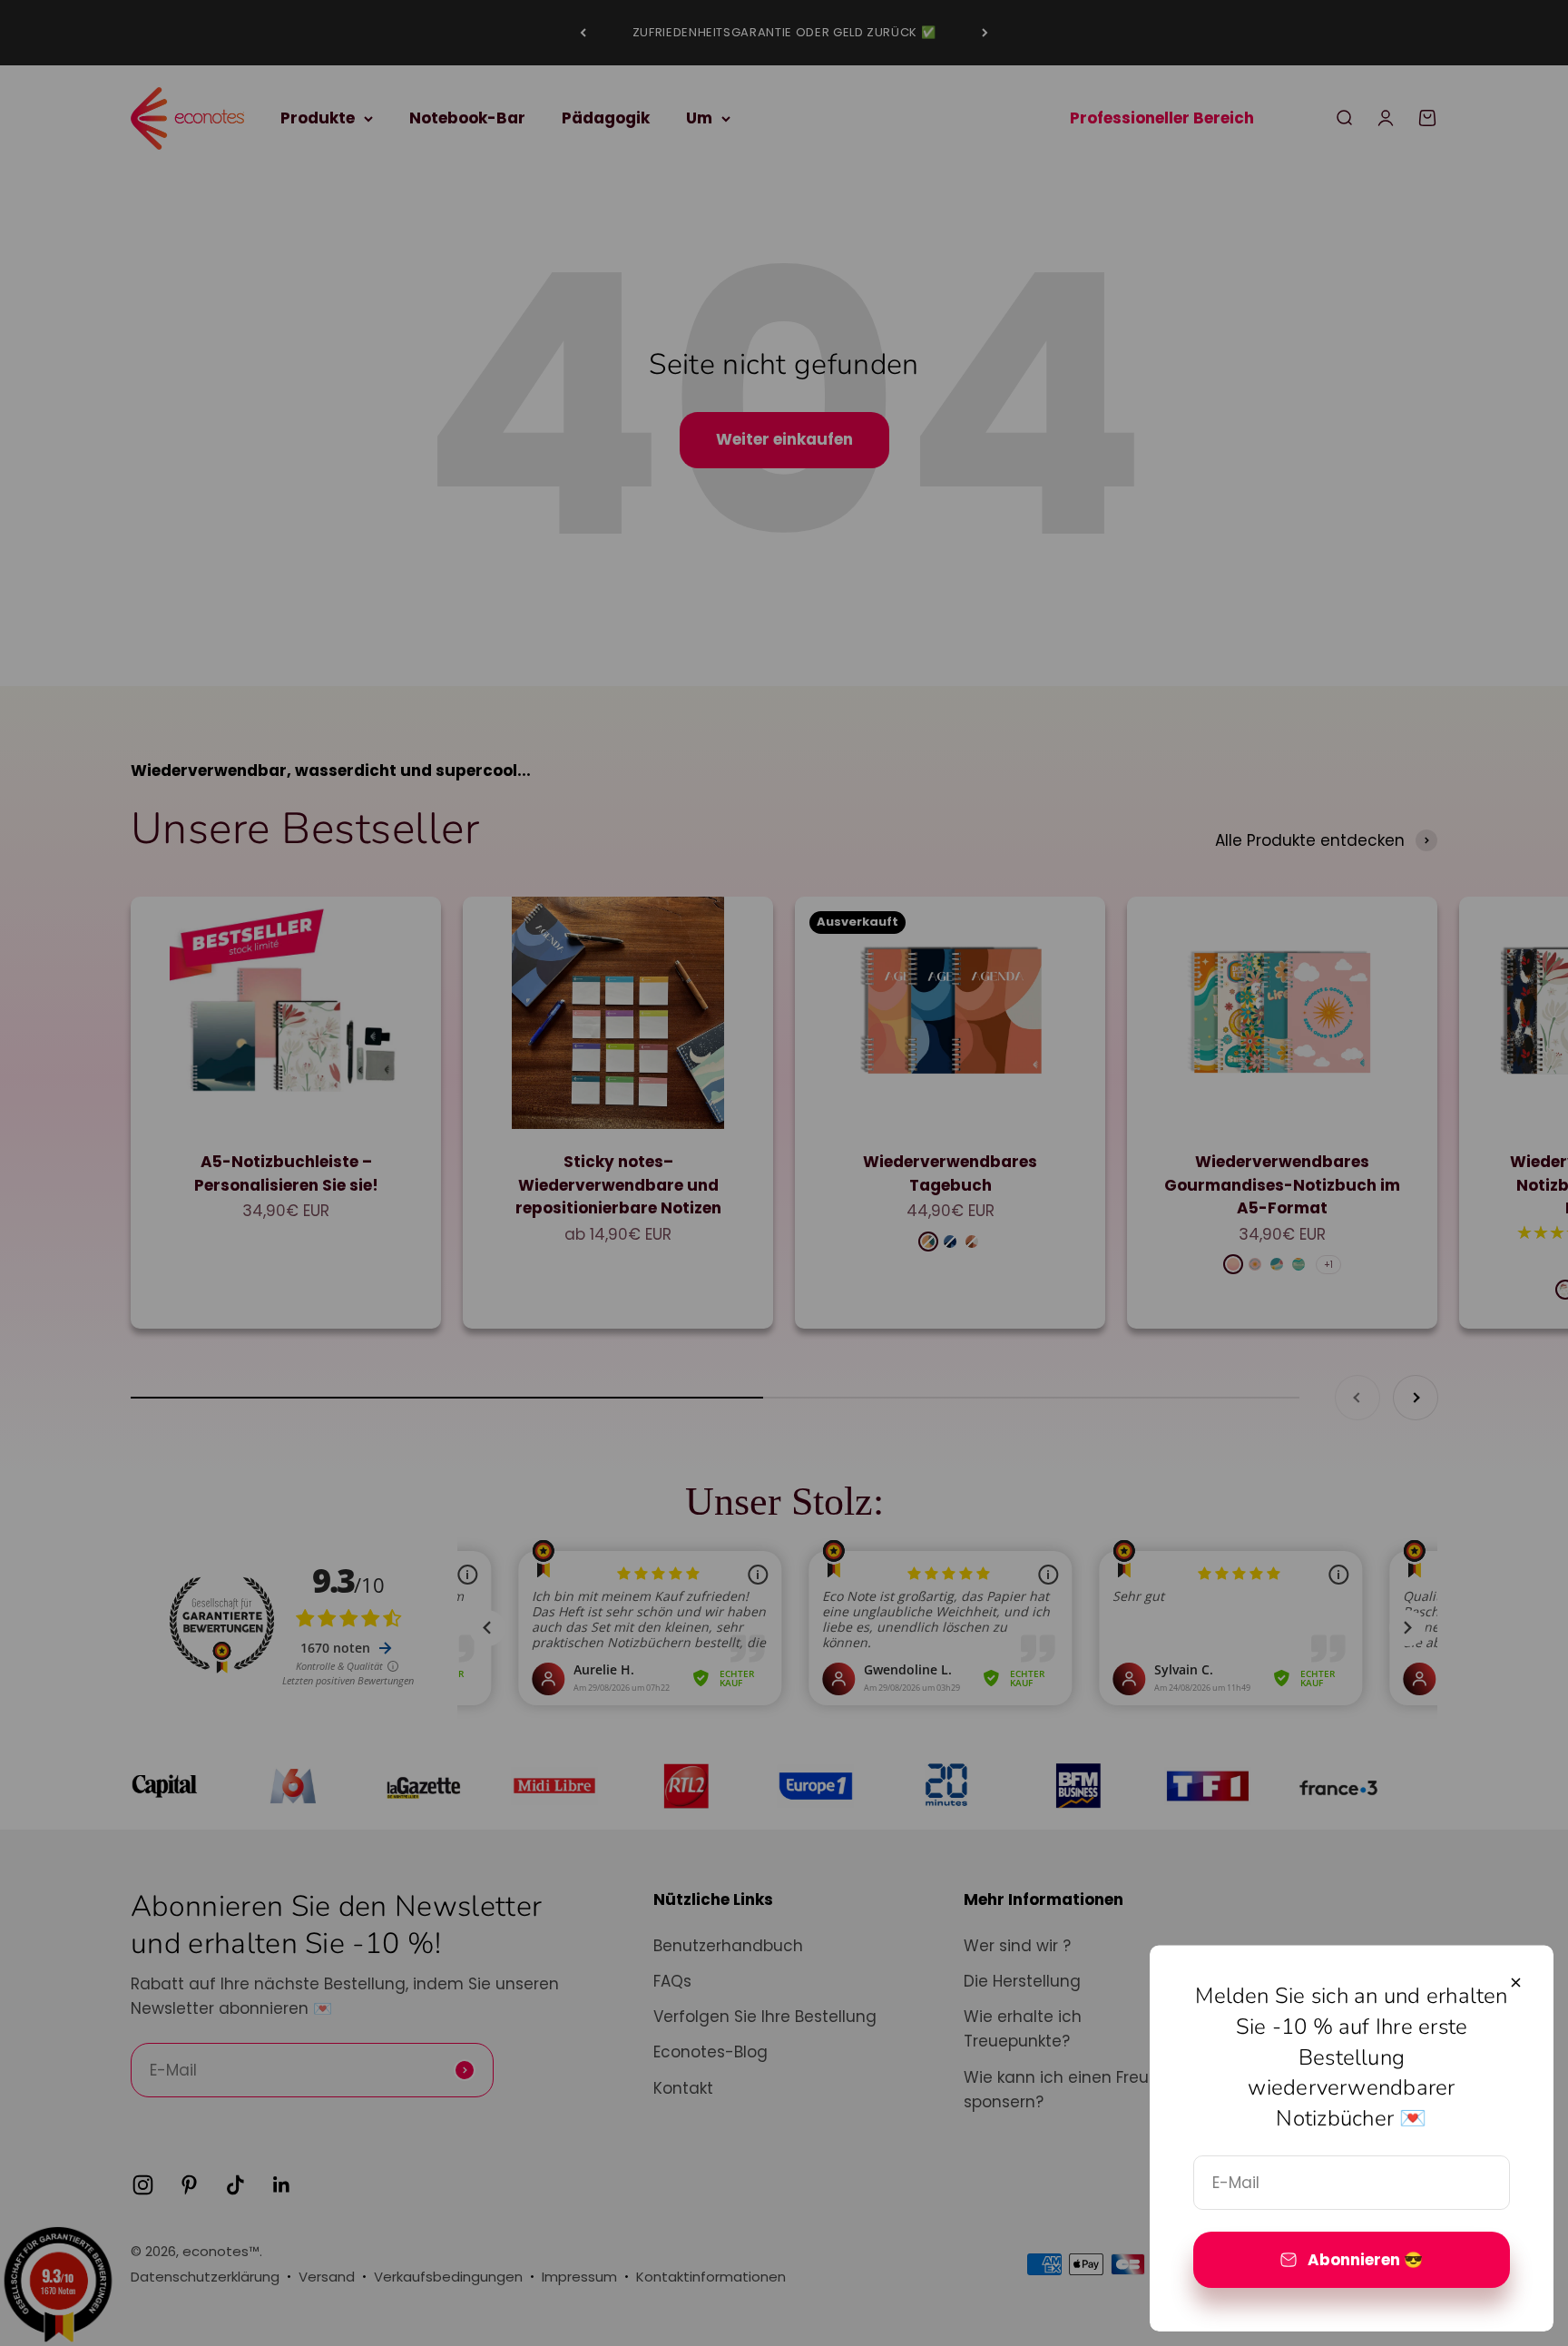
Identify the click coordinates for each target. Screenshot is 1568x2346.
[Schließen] (1516, 1983)
